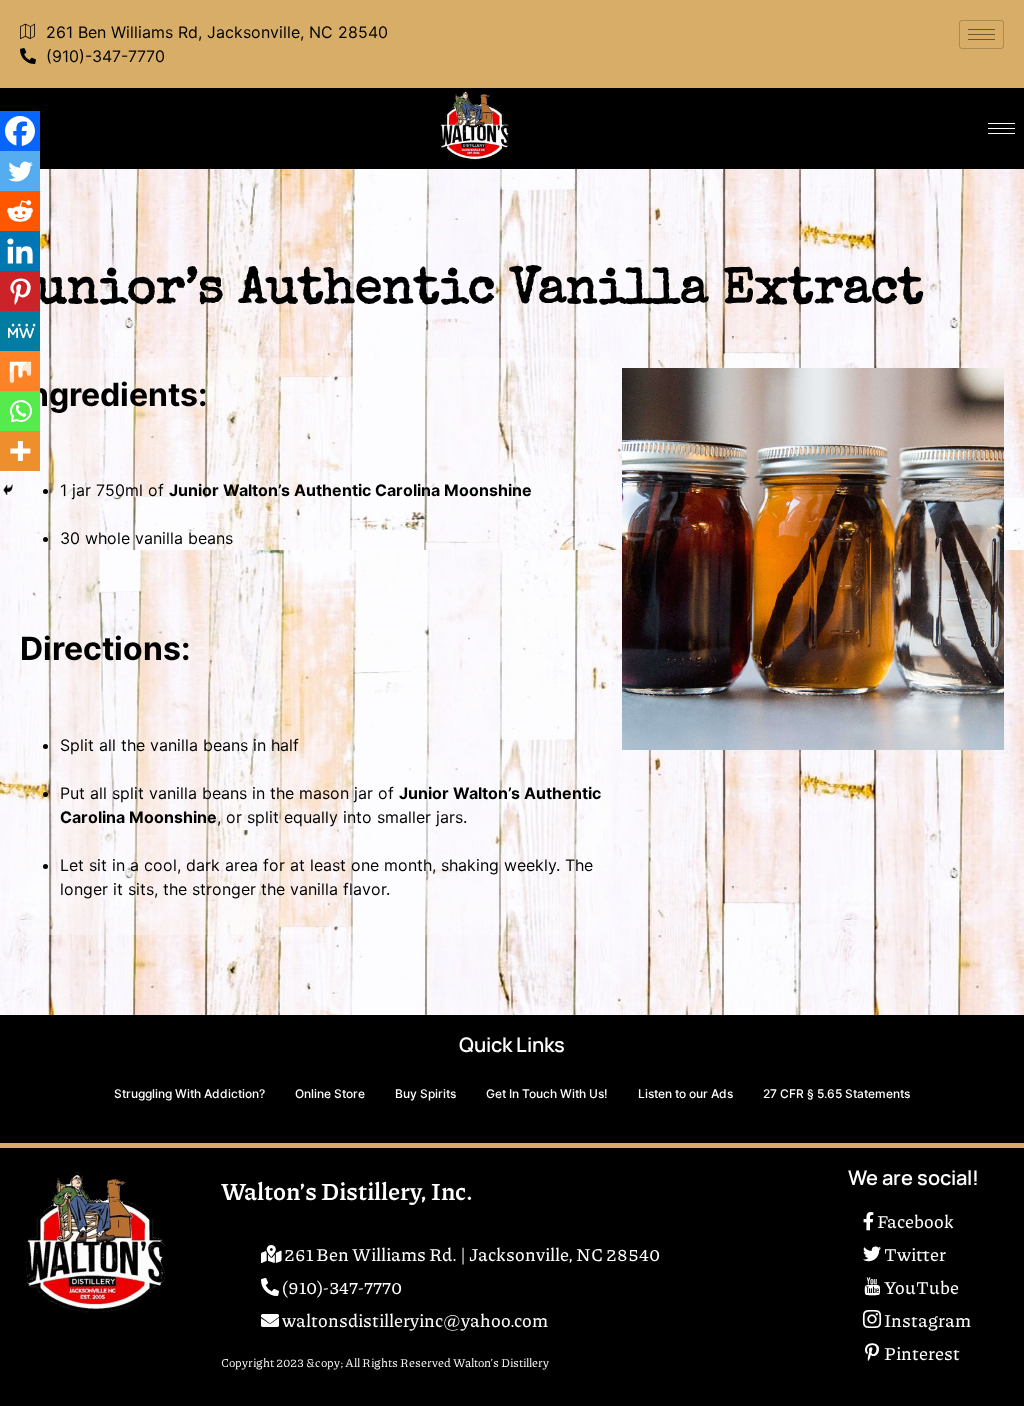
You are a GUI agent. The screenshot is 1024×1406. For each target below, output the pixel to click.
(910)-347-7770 (105, 56)
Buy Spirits (425, 1093)
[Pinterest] (20, 291)
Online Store (330, 1093)
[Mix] (20, 371)
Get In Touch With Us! (547, 1093)
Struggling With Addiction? (189, 1093)
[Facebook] (20, 131)
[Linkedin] (20, 251)
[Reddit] (20, 211)
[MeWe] (20, 331)
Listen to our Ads (685, 1093)
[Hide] (8, 490)
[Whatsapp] (20, 411)
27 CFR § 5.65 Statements (836, 1093)
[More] (20, 451)
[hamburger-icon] (981, 34)
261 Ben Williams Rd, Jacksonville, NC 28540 (217, 32)
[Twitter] (20, 171)
